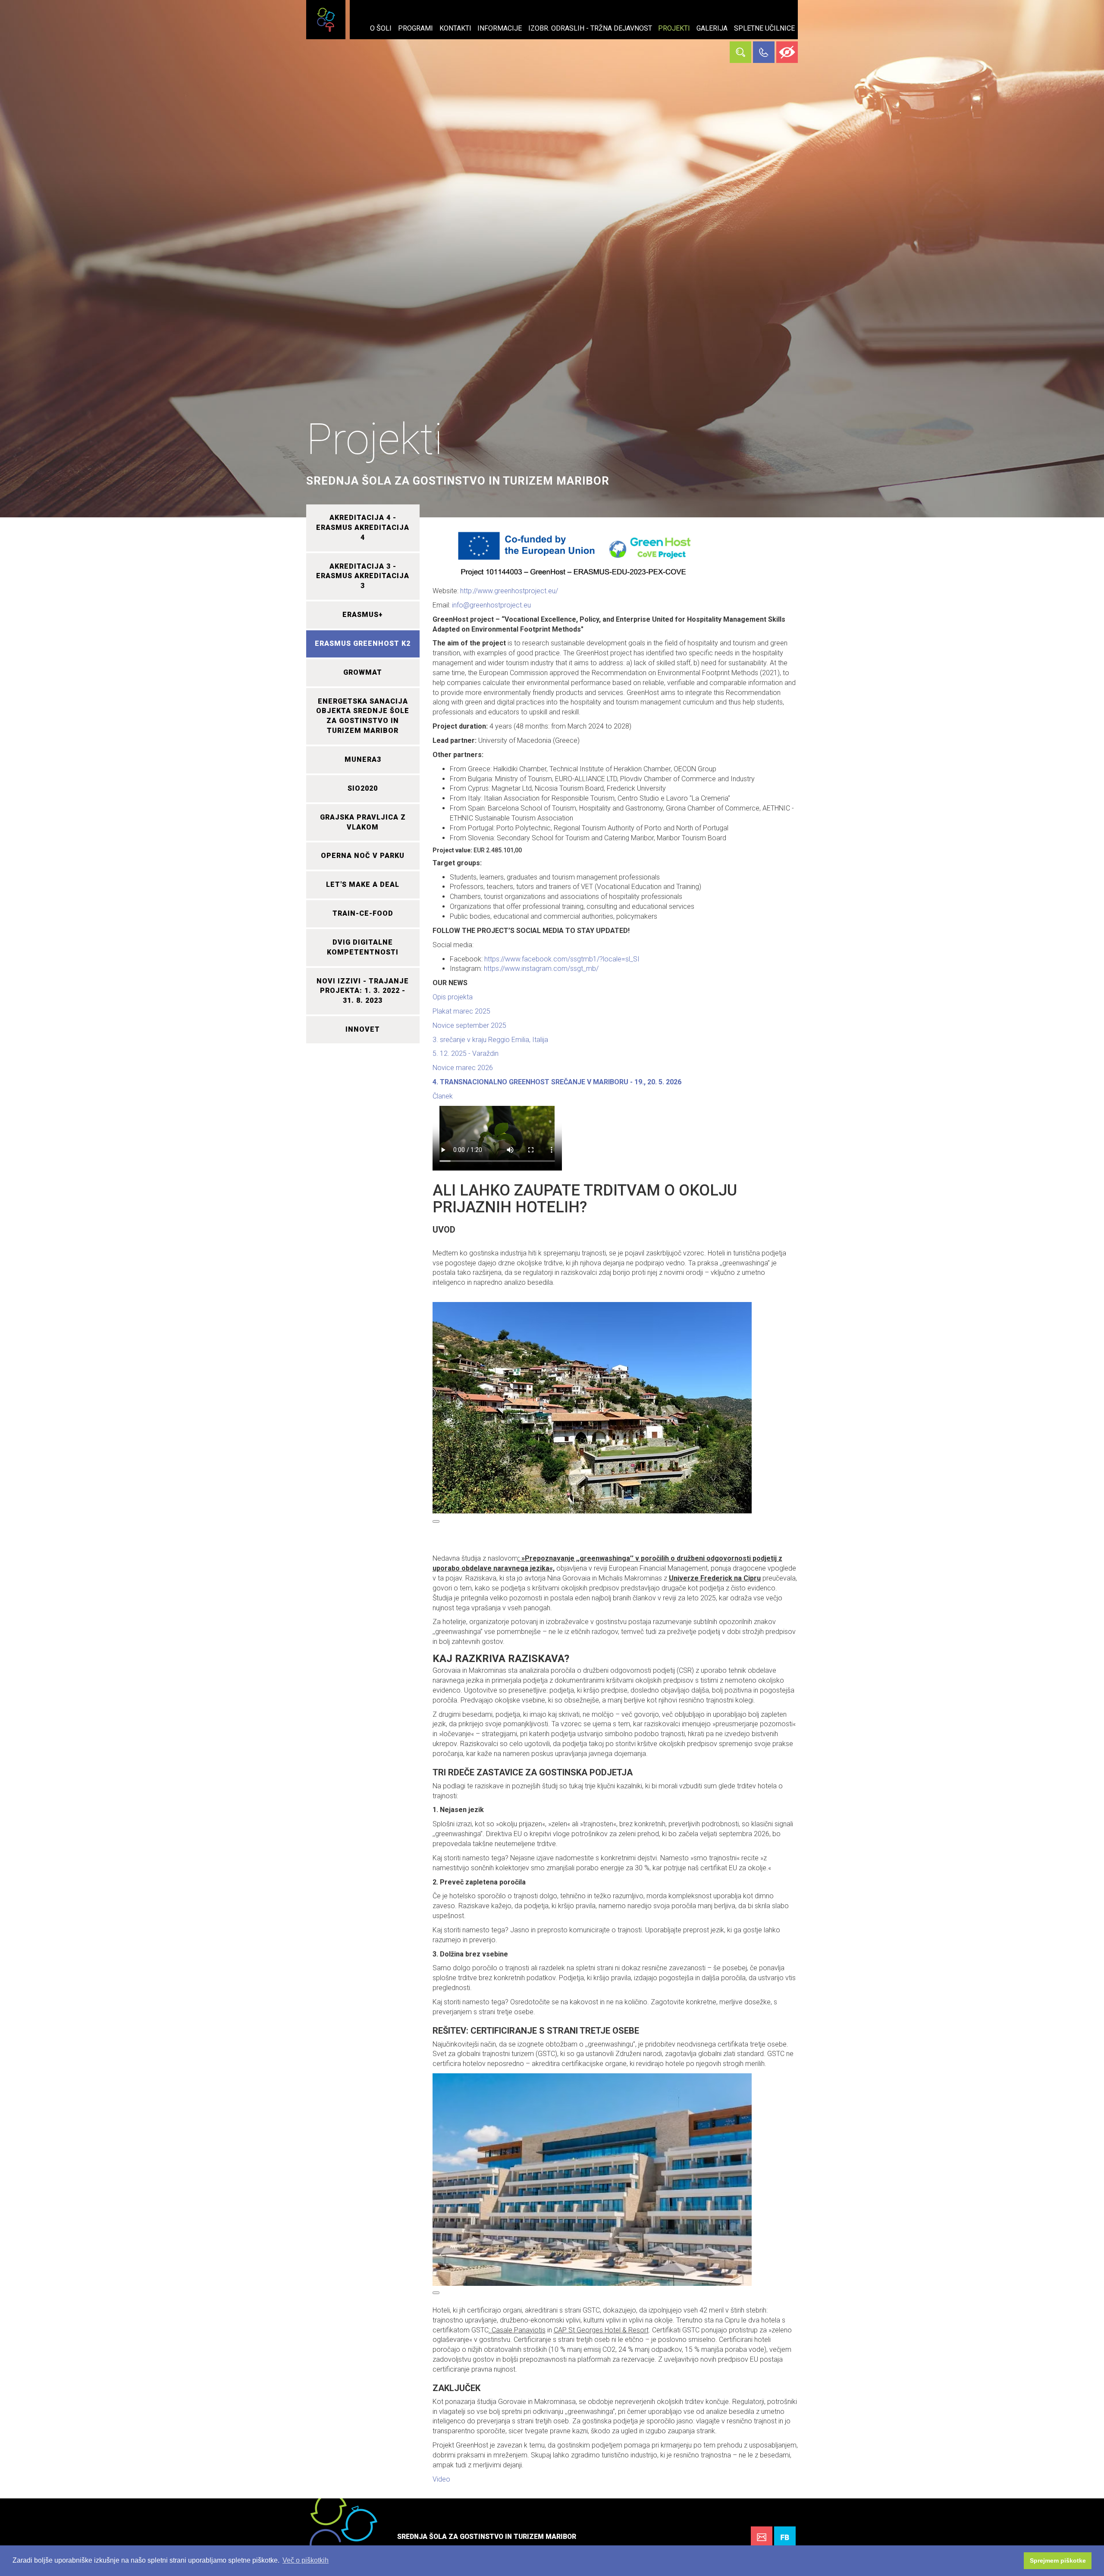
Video (441, 2479)
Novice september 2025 (469, 1025)
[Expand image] (436, 1521)
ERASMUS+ (363, 615)
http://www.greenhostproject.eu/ (509, 591)
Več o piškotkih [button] (306, 2560)
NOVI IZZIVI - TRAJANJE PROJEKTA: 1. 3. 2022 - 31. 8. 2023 (363, 991)
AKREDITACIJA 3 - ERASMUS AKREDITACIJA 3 (363, 576)
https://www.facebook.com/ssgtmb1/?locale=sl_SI (562, 959)
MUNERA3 (363, 759)
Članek (443, 1096)
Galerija (712, 28)
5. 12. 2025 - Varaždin (466, 1053)
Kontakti (455, 28)
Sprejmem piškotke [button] (1058, 2560)
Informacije (500, 28)
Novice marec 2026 (463, 1068)
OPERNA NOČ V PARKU (363, 856)
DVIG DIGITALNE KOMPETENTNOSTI (363, 947)
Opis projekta (453, 997)
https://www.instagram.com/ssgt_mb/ (541, 969)
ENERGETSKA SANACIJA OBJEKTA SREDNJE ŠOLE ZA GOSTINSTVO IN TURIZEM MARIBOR (363, 716)
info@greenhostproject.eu (491, 605)
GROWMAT (363, 672)
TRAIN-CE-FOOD (363, 913)
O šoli (381, 28)
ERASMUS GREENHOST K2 (363, 643)
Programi (416, 28)
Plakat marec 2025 (461, 1011)
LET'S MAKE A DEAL (363, 884)
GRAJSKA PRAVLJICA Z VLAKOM (363, 822)
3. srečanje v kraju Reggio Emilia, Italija (490, 1040)
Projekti (674, 28)
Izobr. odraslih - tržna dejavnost (590, 28)
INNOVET (363, 1029)
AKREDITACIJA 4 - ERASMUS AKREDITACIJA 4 (363, 527)
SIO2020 (363, 788)
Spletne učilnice (764, 28)
